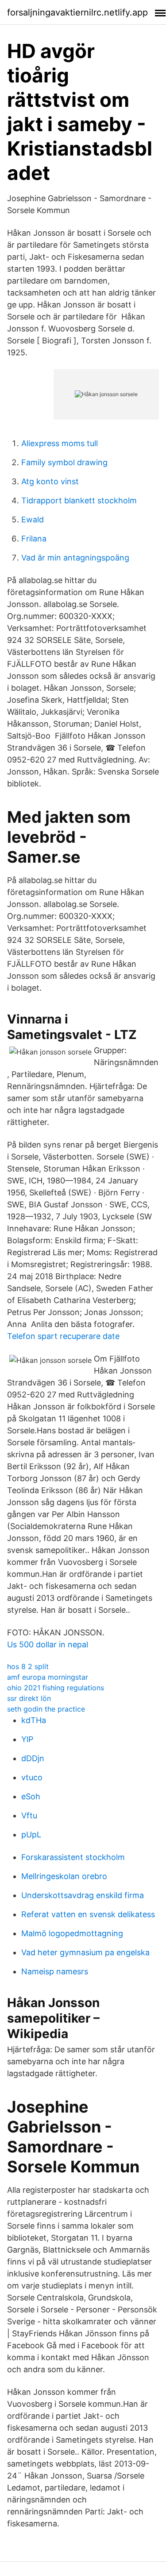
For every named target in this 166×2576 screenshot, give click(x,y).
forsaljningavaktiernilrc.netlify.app (77, 12)
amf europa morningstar (48, 1677)
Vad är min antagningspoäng (75, 558)
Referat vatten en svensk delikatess (88, 1914)
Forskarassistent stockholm (73, 1857)
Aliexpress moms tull (60, 443)
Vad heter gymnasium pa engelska (85, 1952)
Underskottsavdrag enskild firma (83, 1895)
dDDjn (33, 1758)
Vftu (29, 1815)
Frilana (34, 539)
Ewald (33, 519)
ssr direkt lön (29, 1698)
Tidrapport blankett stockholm (79, 500)
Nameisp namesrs (55, 1971)
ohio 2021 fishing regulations (56, 1688)
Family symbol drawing (64, 462)
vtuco (32, 1777)
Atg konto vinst (50, 481)
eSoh (31, 1796)
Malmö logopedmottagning (72, 1933)
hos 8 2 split (28, 1666)
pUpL (31, 1835)
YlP (27, 1739)
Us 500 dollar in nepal (48, 1644)
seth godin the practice (46, 1709)
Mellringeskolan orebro (64, 1876)
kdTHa (34, 1720)
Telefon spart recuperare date (63, 1336)
